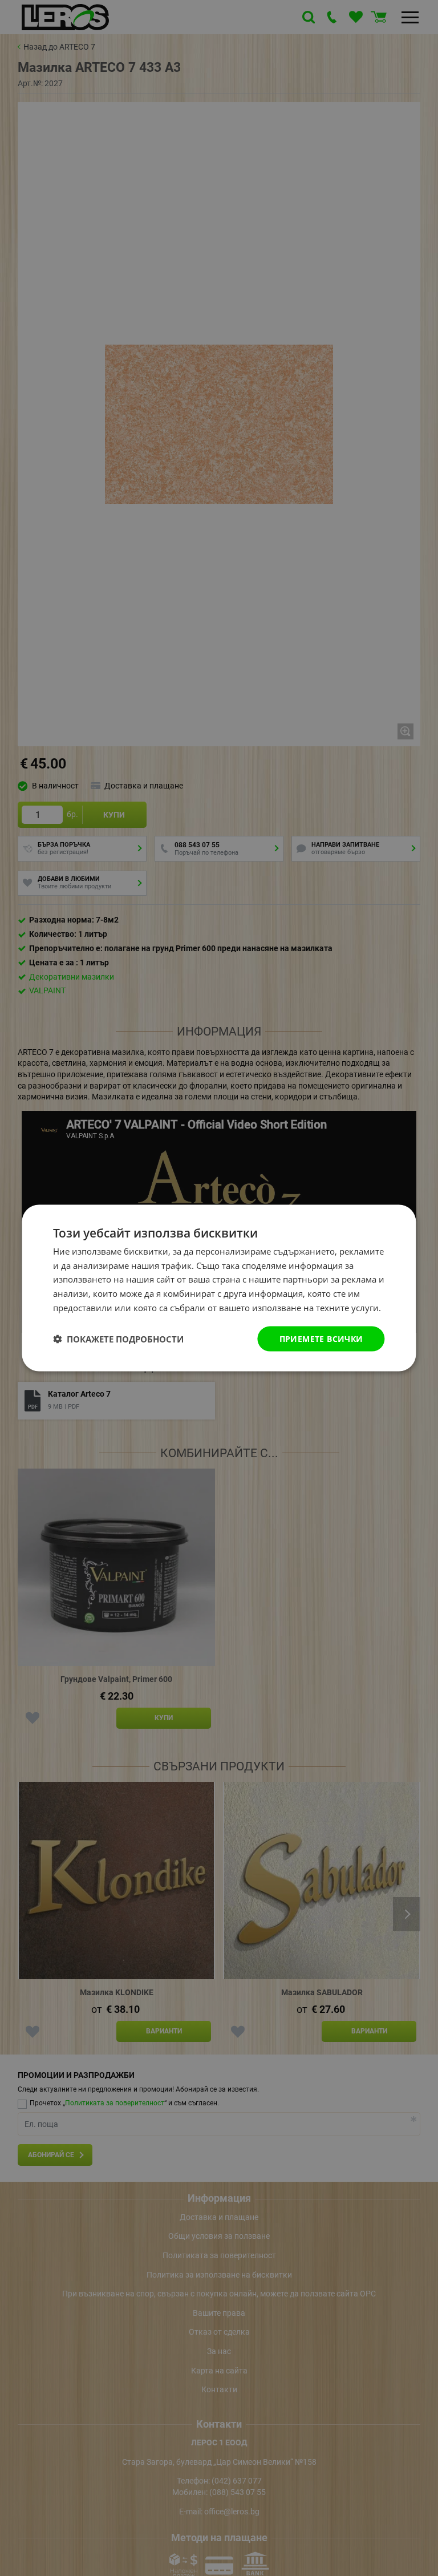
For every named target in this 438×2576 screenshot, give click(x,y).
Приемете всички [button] (321, 1338)
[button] (118, 1339)
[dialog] (219, 1288)
